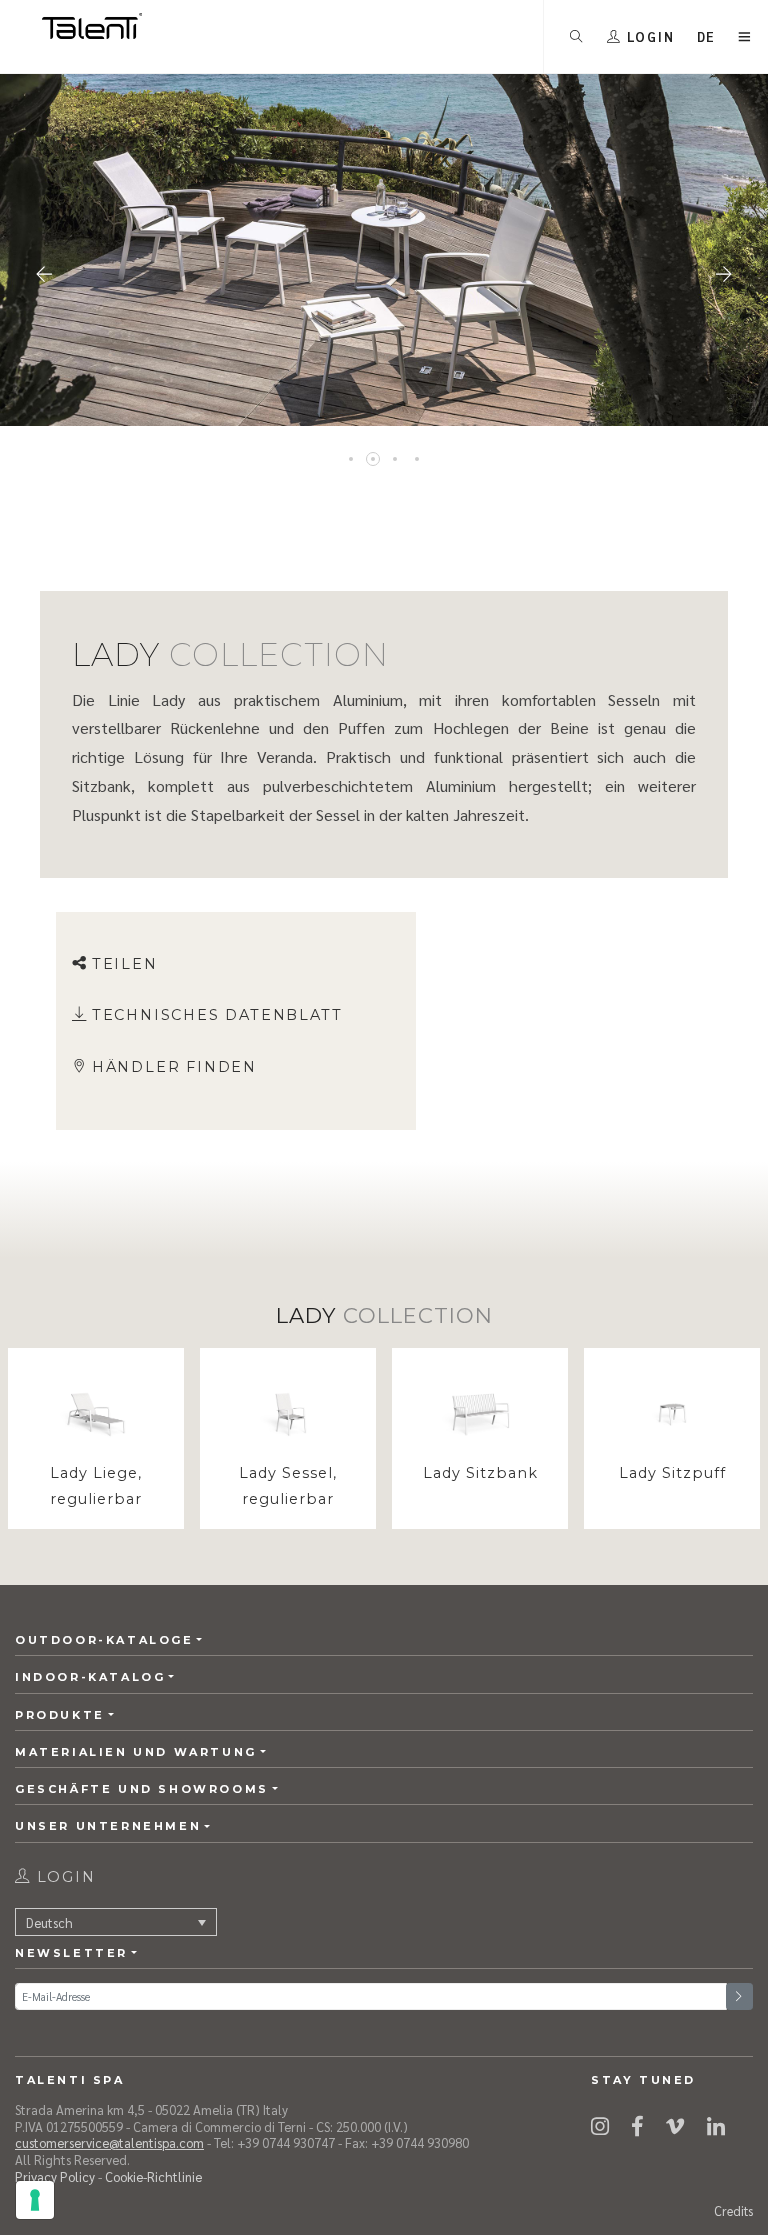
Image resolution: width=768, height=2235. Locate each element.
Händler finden (174, 1067)
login (63, 1877)
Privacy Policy (55, 2176)
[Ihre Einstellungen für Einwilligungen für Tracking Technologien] (35, 2200)
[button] (707, 36)
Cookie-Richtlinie (153, 2176)
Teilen (125, 964)
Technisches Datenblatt (217, 1015)
